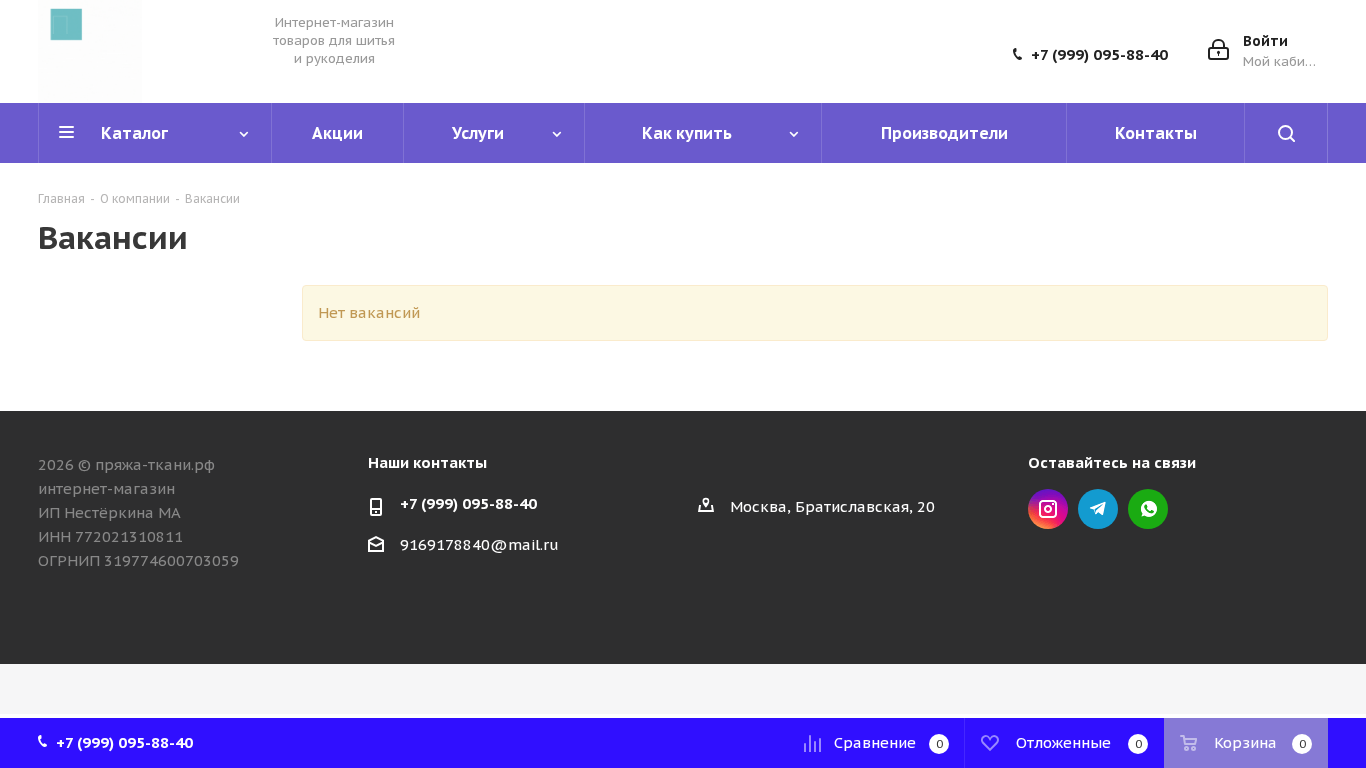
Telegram (1098, 509)
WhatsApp (1148, 509)
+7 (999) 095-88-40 (1099, 55)
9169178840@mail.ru (479, 544)
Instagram (1048, 509)
